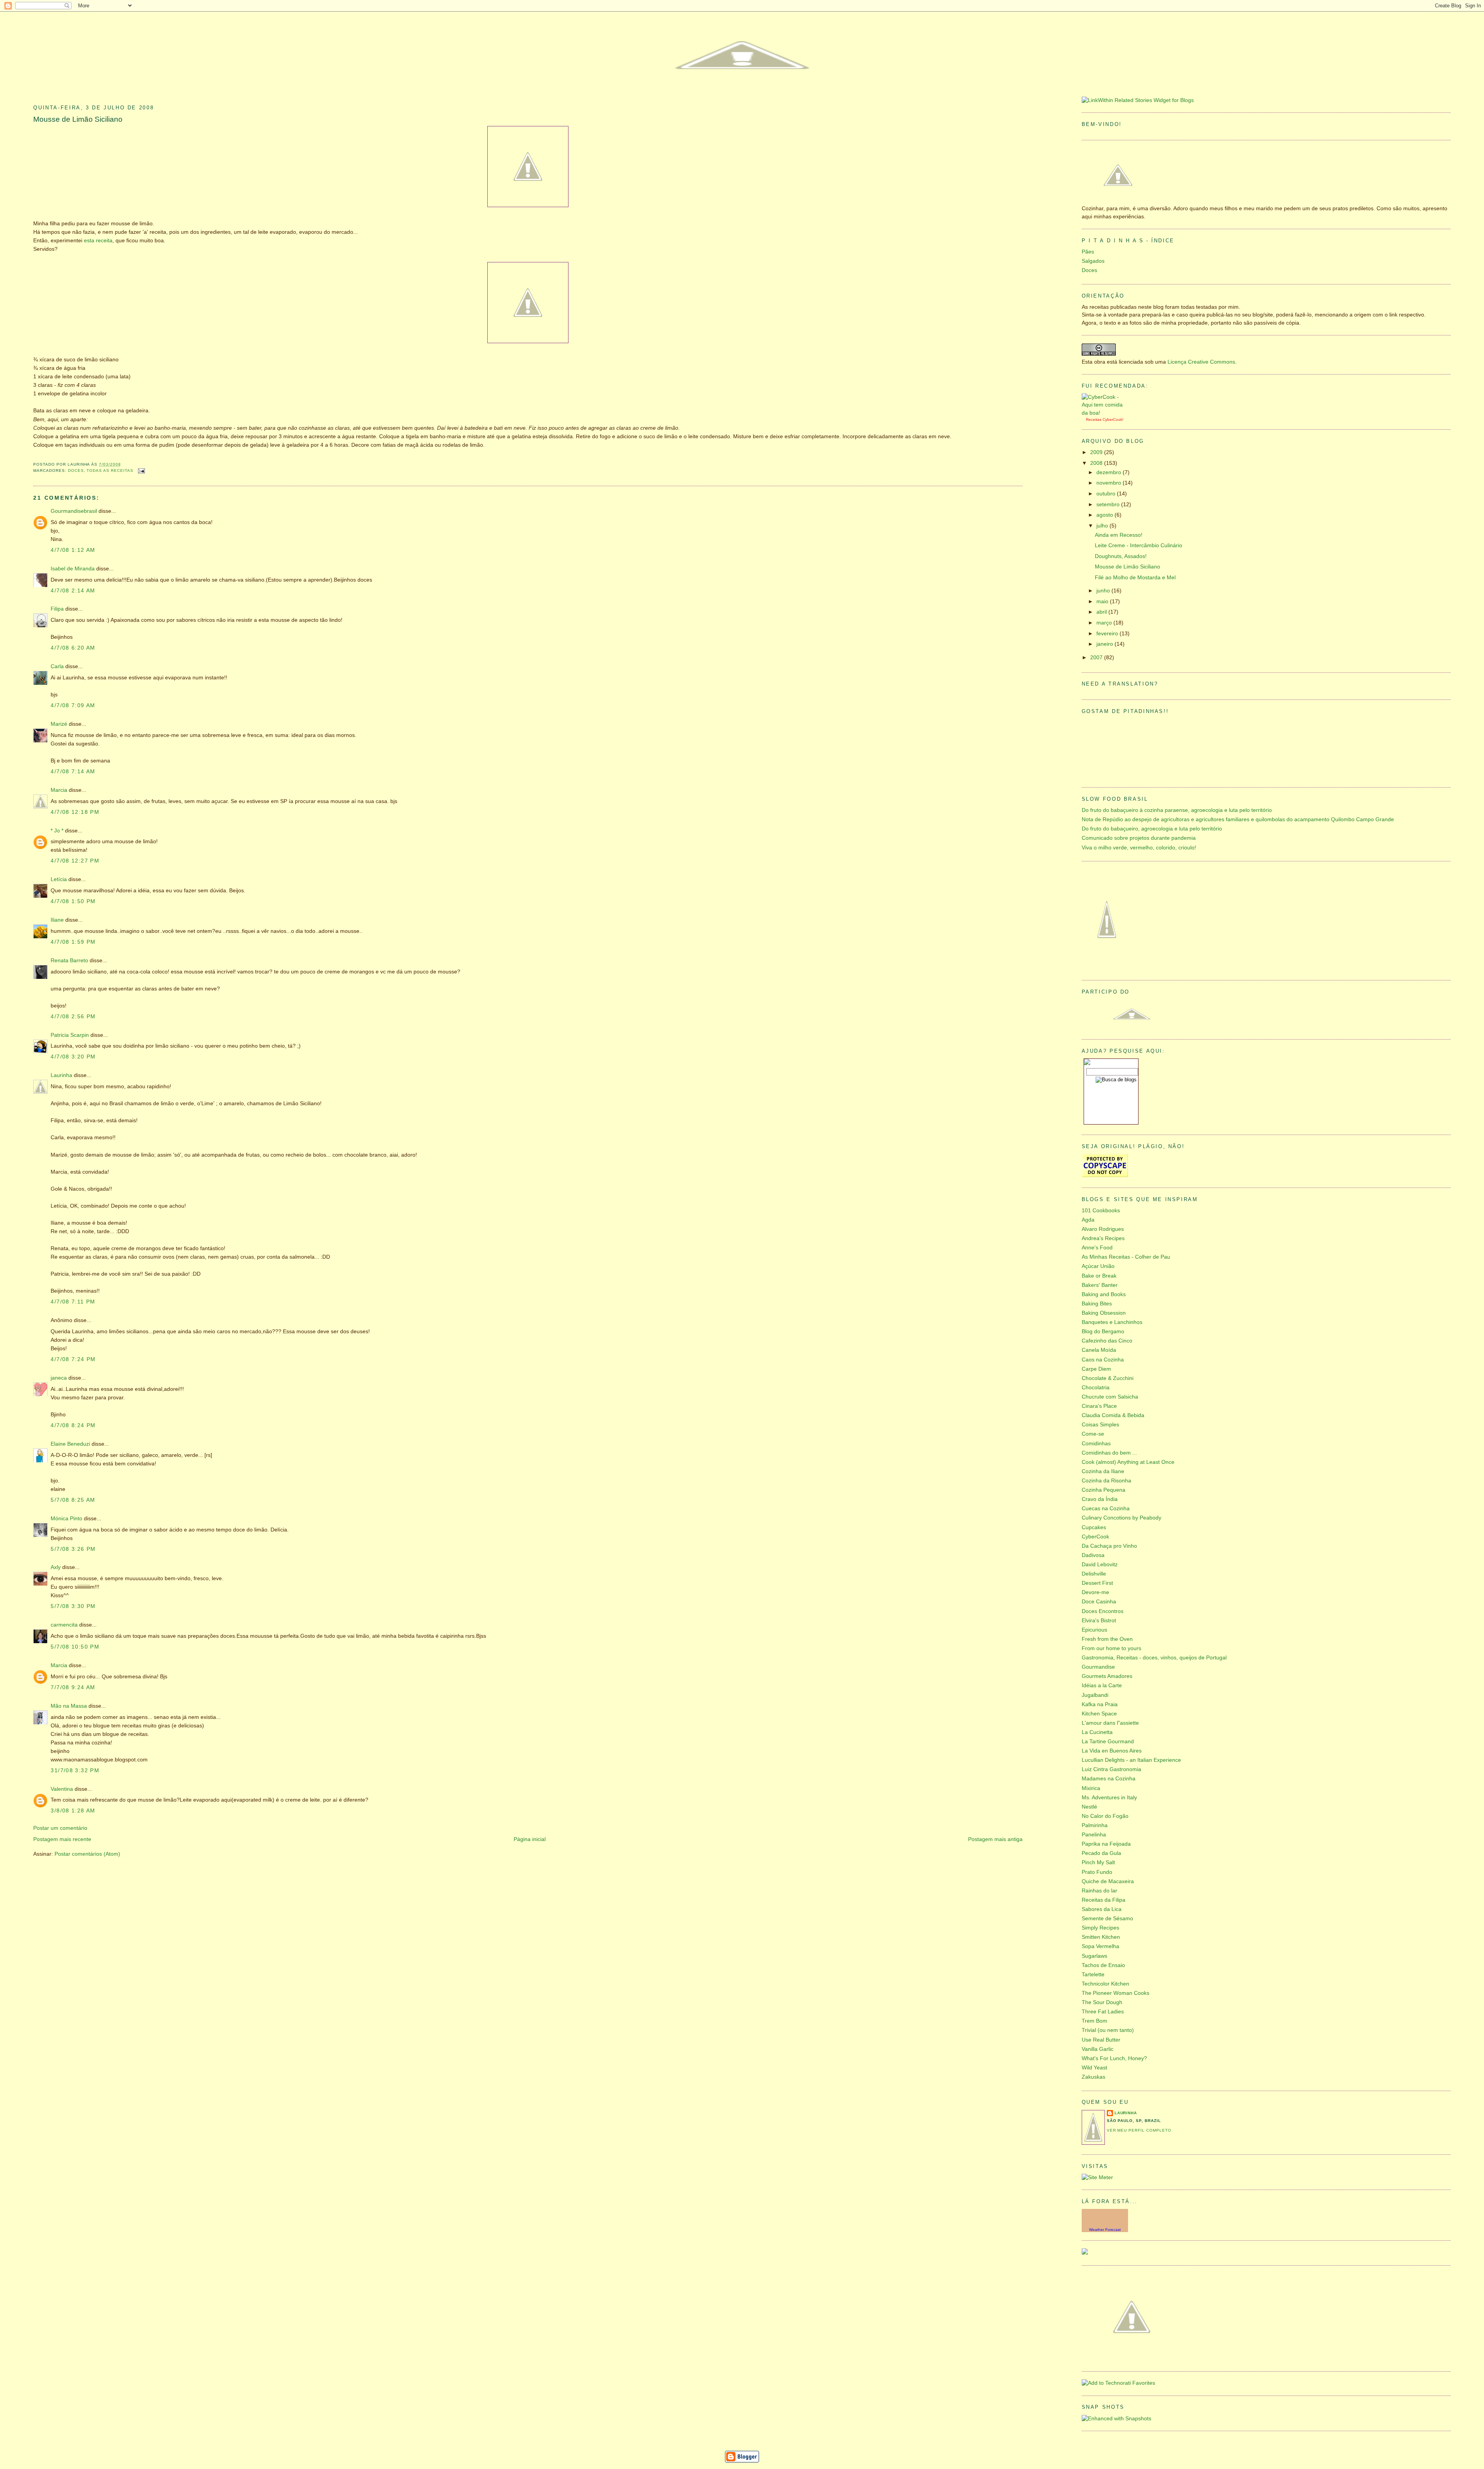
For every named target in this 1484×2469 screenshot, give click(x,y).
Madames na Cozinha (1109, 1779)
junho (1104, 591)
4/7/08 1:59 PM (73, 942)
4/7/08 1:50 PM (73, 901)
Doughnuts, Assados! (1121, 556)
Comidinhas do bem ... (1109, 1453)
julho (1103, 526)
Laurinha (61, 1075)
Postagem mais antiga (995, 1839)
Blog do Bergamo (1103, 1331)
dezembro (1110, 472)
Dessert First (1097, 1583)
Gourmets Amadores (1107, 1676)
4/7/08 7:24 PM (73, 1359)
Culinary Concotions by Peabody (1122, 1518)
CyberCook (1112, 419)
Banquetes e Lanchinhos (1112, 1322)
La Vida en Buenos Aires (1112, 1751)
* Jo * (57, 831)
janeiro (1105, 644)
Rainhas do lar (1099, 1891)
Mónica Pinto (66, 1519)
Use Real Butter (1101, 2040)
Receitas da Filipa (1104, 1900)
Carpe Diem (1096, 1369)
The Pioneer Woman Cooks (1116, 1993)
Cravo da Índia (1100, 1499)
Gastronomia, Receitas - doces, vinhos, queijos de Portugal (1154, 1658)
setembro (1109, 505)
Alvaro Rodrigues (1103, 1229)
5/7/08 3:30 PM (73, 1606)
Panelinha (1094, 1835)
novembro (1110, 483)
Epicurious (1094, 1630)
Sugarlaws (1094, 1956)
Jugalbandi (1095, 1695)
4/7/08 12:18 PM (75, 812)
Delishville (1094, 1574)
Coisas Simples (1100, 1425)
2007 (1097, 658)
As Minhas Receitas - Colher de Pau (1126, 1257)
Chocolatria (1096, 1388)
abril (1102, 612)
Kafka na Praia (1100, 1704)
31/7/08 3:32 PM (75, 1770)
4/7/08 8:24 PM (73, 1425)
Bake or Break (1099, 1276)
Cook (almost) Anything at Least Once (1128, 1462)
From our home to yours (1111, 1648)
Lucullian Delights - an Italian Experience (1131, 1760)
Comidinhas (1096, 1444)
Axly (56, 1567)
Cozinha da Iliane (1103, 1471)
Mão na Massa (69, 1706)
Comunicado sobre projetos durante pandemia (1139, 838)
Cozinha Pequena (1104, 1490)
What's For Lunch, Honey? (1114, 2058)
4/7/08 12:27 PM (75, 861)
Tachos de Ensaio (1103, 1965)
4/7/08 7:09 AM (73, 705)
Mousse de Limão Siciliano (78, 119)
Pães (1088, 252)
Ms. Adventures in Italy (1109, 1798)
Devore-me (1095, 1592)
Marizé (59, 724)
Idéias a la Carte (1102, 1685)
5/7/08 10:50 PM (75, 1647)
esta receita (98, 241)
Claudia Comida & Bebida (1113, 1415)
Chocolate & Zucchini (1108, 1378)
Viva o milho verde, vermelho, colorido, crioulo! (1139, 848)
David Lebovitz (1100, 1565)
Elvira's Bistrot (1099, 1621)
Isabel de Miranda (73, 569)
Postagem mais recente (62, 1839)
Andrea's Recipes (1103, 1238)
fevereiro (1108, 634)
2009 (1097, 452)
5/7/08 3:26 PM (73, 1549)
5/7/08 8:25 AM (73, 1500)
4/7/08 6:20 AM (73, 648)
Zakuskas (1093, 2077)
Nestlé (1089, 1807)
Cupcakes (1094, 1527)
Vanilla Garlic (1098, 2049)
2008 (1097, 463)
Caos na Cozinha (1103, 1360)
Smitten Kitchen (1101, 1937)
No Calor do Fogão (1105, 1816)
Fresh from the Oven (1107, 1639)
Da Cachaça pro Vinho (1109, 1546)
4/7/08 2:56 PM (73, 1017)
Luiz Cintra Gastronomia (1111, 1769)
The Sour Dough (1102, 2002)
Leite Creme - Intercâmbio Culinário (1139, 545)
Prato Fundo (1097, 1872)
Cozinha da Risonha (1106, 1481)
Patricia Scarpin (70, 1035)
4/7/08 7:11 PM (73, 1302)
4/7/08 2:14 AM (73, 591)
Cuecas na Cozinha (1106, 1508)
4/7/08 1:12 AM (73, 550)
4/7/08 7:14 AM (73, 772)
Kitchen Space (1099, 1714)
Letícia (59, 879)
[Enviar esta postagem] (141, 470)
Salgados (1093, 261)
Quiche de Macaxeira (1108, 1881)
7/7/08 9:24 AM (73, 1687)
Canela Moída (1099, 1350)
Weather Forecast (1105, 2230)
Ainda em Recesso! (1119, 535)
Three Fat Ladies (1103, 2012)
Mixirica (1091, 1788)
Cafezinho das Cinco (1107, 1341)
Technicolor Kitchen (1105, 1984)
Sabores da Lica (1102, 1909)
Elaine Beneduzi (70, 1444)
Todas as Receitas (110, 470)
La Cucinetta (1097, 1732)
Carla (57, 666)
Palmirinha (1095, 1825)
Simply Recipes (1100, 1928)
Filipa (57, 609)
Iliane (57, 920)
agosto (1105, 515)
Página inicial (530, 1839)
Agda (1088, 1220)
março (1105, 623)
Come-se (1093, 1434)
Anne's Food (1097, 1248)
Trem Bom (1094, 2021)
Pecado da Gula (1101, 1853)
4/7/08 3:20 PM (73, 1057)
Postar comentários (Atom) (87, 1854)
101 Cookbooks (1101, 1211)
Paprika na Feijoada (1106, 1844)
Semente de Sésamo (1107, 1919)
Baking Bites (1097, 1304)
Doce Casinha (1099, 1602)
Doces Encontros (1103, 1611)
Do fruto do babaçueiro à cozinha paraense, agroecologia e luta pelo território (1177, 810)
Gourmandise (1098, 1667)
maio (1103, 602)
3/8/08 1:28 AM (73, 1811)
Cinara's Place (1099, 1406)
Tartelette (1093, 1975)
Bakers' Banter (1100, 1285)
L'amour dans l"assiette (1110, 1723)
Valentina (62, 1789)
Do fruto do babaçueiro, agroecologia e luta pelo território (1152, 829)
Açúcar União (1098, 1266)
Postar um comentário (60, 1828)
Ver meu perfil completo (1139, 2130)
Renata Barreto (69, 961)
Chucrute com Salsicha (1110, 1397)
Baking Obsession (1104, 1313)
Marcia (59, 790)
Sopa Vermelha (1100, 1946)
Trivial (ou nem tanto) (1108, 2030)
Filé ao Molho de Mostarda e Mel (1135, 578)
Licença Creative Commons (1201, 362)
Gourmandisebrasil (74, 511)
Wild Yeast (1094, 2068)
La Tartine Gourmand (1108, 1742)
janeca (59, 1378)
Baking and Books (1104, 1294)
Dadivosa (1093, 1555)
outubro (1107, 494)
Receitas (1094, 419)
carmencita (64, 1625)
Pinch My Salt (1098, 1862)
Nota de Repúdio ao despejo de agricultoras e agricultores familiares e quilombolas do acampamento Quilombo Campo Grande (1238, 819)
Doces (76, 470)
